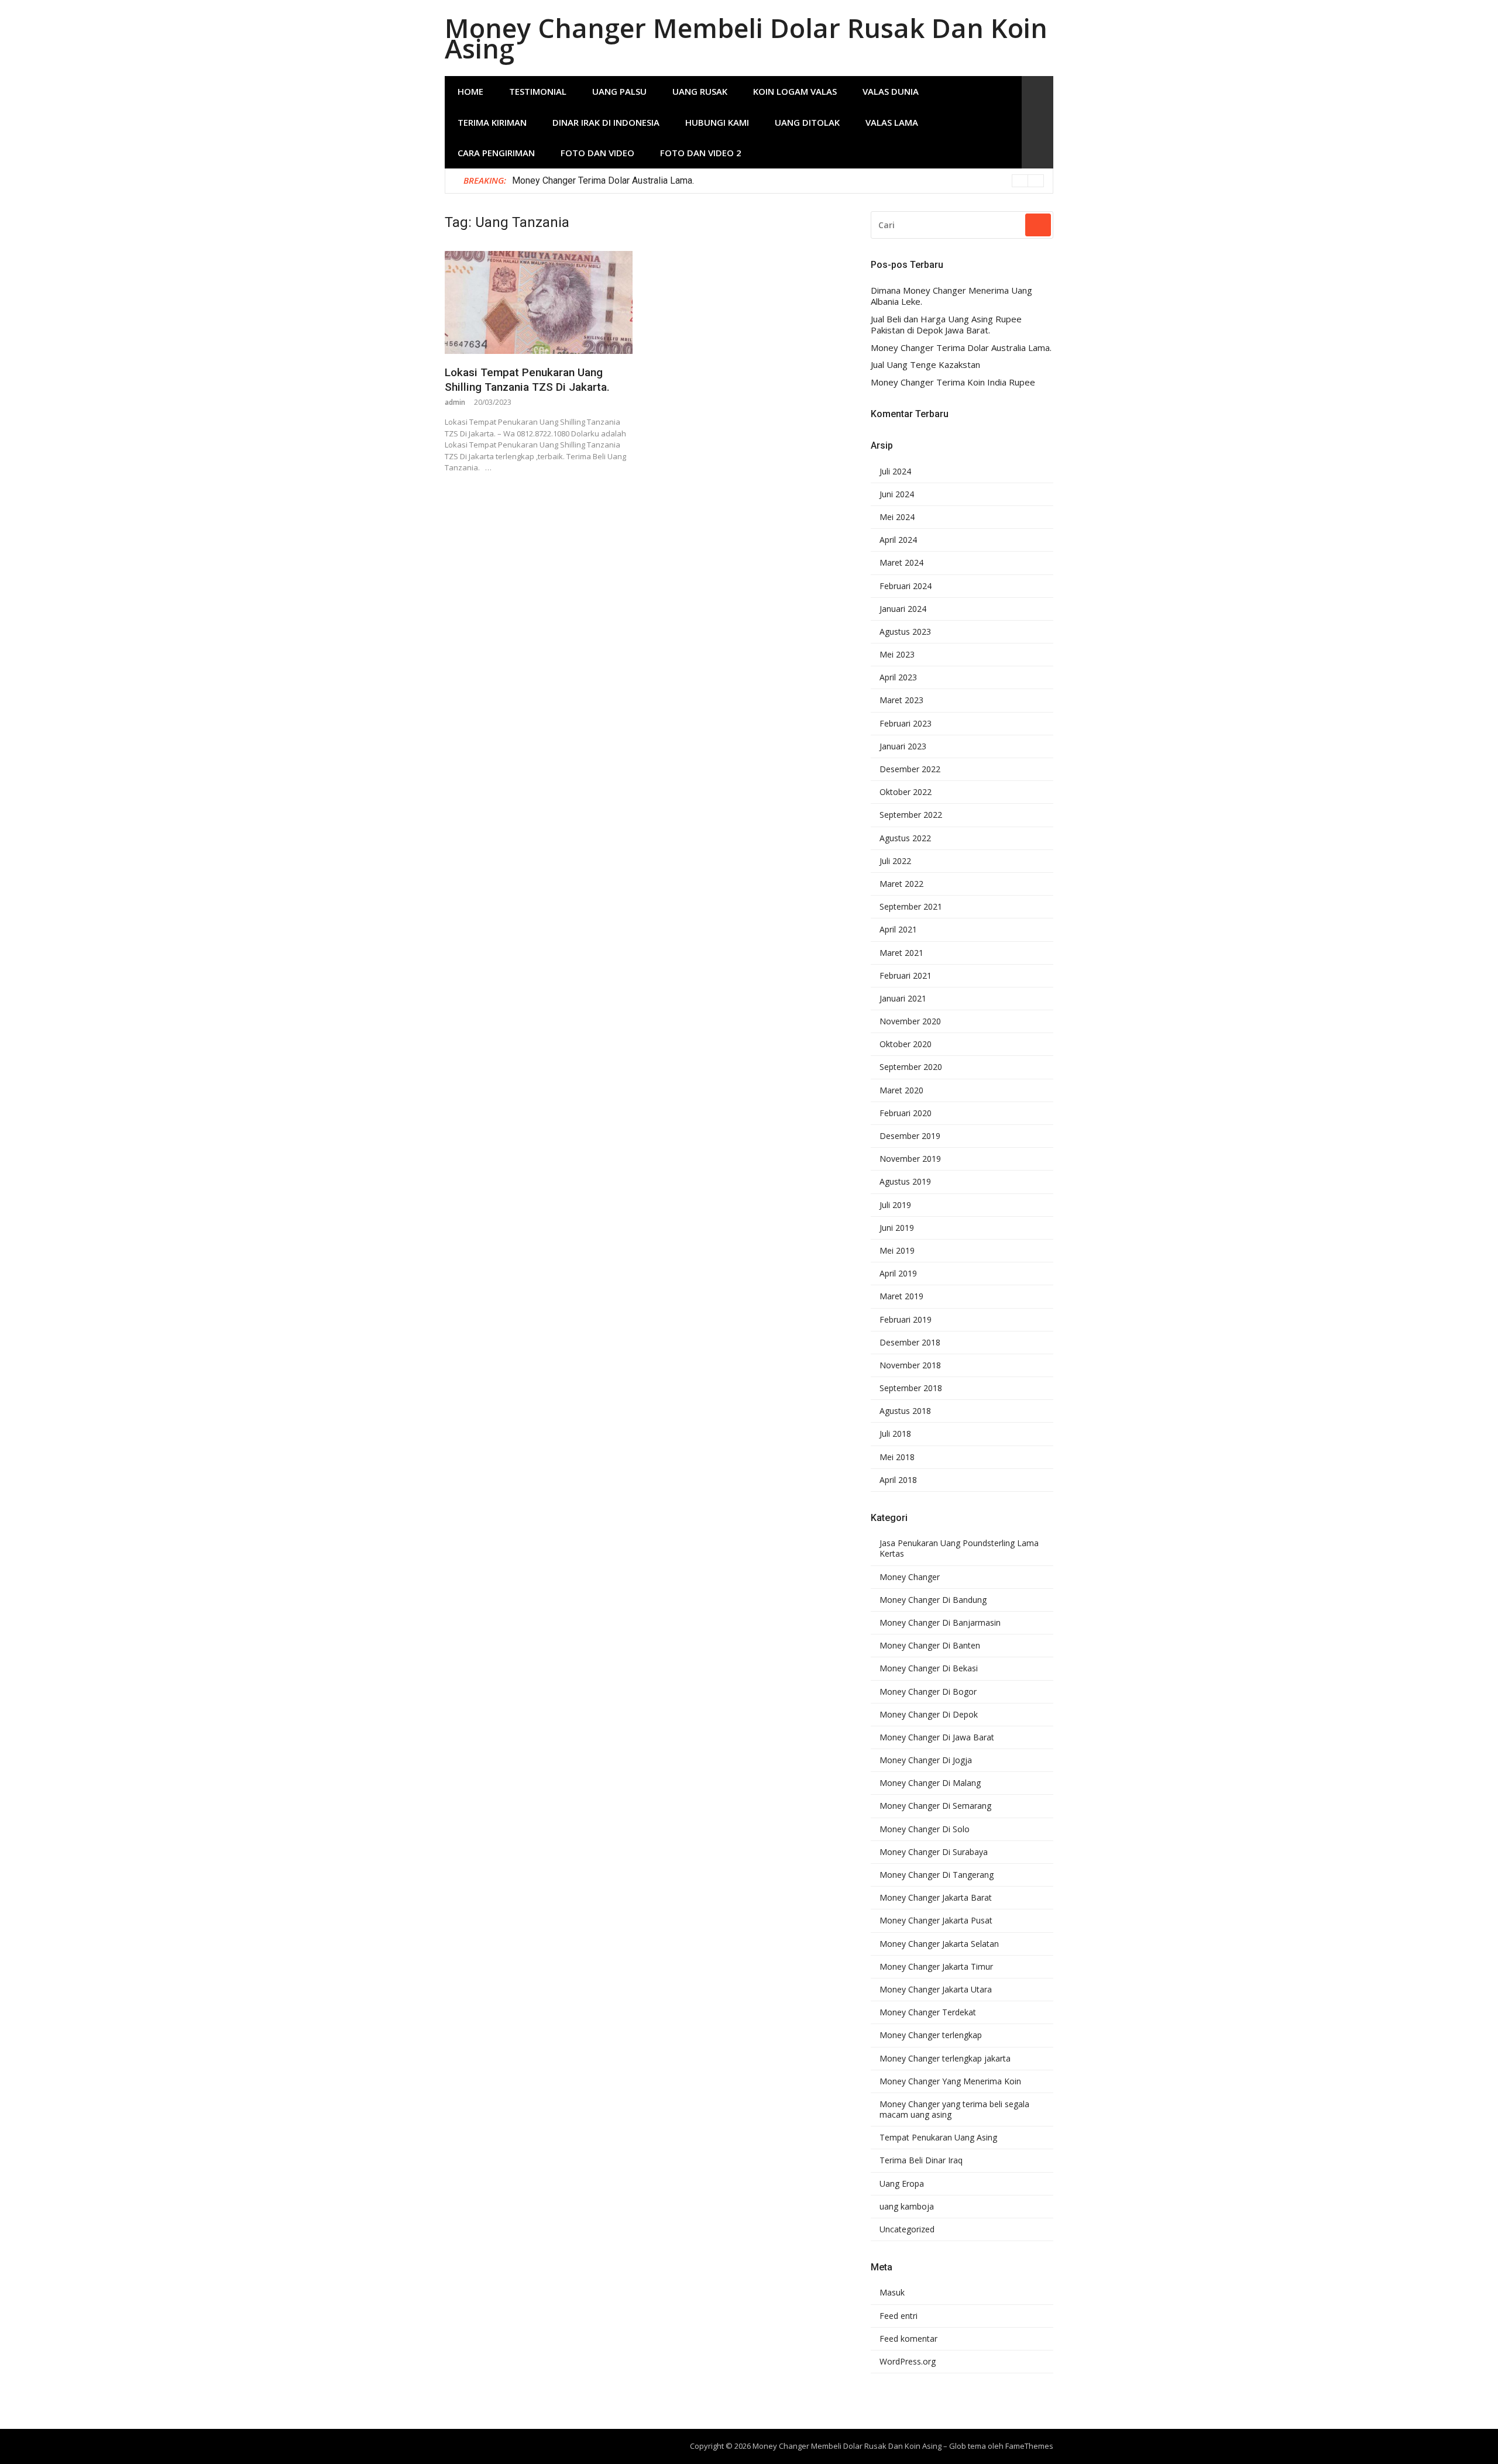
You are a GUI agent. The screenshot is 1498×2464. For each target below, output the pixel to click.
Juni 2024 (897, 494)
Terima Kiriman (492, 122)
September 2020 (911, 1067)
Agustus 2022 (905, 838)
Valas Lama (892, 122)
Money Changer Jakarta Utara (936, 1990)
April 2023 (898, 677)
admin (455, 402)
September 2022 (911, 815)
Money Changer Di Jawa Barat (937, 1737)
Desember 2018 (910, 1343)
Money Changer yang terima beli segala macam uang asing (954, 2109)
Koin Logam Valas (795, 91)
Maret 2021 (901, 953)
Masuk (892, 2293)
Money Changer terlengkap (931, 2035)
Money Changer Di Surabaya (934, 1852)
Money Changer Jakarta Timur (936, 1967)
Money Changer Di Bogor (928, 1692)
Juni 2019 (897, 1228)
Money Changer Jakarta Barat (936, 1898)
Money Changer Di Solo (925, 1829)
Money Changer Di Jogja (926, 1760)
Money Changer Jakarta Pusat (936, 1921)
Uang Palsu (619, 91)
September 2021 (911, 907)
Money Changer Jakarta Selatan (939, 1944)
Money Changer (910, 1577)
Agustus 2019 (905, 1182)
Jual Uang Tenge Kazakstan (925, 365)
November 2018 (910, 1365)
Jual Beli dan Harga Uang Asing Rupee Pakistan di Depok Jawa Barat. (946, 325)
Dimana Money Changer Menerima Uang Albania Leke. (951, 296)
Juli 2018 (895, 1434)
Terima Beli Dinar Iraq (921, 2160)
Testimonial (538, 91)
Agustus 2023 (905, 632)
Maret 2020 (901, 1090)
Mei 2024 (897, 517)
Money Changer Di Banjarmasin (940, 1623)
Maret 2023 (901, 700)
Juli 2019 (895, 1205)
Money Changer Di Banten (930, 1646)
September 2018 (911, 1388)
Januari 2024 (903, 609)
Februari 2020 (906, 1113)
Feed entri (899, 2316)
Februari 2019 (906, 1320)
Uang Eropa (902, 2184)
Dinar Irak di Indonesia (606, 122)
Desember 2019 (910, 1136)
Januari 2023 (903, 746)
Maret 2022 (901, 884)
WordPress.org (908, 2362)
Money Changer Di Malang (930, 1783)
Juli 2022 (895, 861)
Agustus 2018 (905, 1411)
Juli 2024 (895, 472)
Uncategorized (907, 2229)
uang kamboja (907, 2207)
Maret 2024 (901, 563)
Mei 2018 (897, 1457)
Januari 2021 (903, 999)
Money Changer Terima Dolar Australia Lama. (603, 180)
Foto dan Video (597, 153)
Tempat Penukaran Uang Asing (938, 2138)
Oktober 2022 (906, 792)
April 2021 (898, 930)
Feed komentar (908, 2339)
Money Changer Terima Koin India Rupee (953, 382)
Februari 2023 (906, 724)
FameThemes (1029, 2446)
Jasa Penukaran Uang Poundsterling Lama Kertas (959, 1548)
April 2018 (898, 1480)
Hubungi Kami (717, 122)
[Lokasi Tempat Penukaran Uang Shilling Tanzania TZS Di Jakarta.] (539, 302)
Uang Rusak (700, 91)
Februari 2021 (906, 976)
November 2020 (910, 1021)
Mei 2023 (897, 655)
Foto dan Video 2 (701, 153)
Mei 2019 (897, 1251)
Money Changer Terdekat (928, 2012)
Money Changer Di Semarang (935, 1806)
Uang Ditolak (807, 122)
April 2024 (898, 540)
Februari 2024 (906, 586)
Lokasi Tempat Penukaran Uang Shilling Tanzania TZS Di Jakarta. (527, 380)
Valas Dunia (891, 91)
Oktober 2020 (906, 1044)
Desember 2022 (910, 769)
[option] (778, 181)
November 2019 (910, 1159)
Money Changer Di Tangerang (937, 1875)
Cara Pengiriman (496, 153)
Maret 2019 (901, 1296)
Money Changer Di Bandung (933, 1600)
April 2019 (898, 1274)
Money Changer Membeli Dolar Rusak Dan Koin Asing (746, 38)
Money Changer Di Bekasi (929, 1668)
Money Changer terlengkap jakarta (945, 2059)
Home (470, 91)
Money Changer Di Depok (929, 1715)
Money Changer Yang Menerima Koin (950, 2081)
